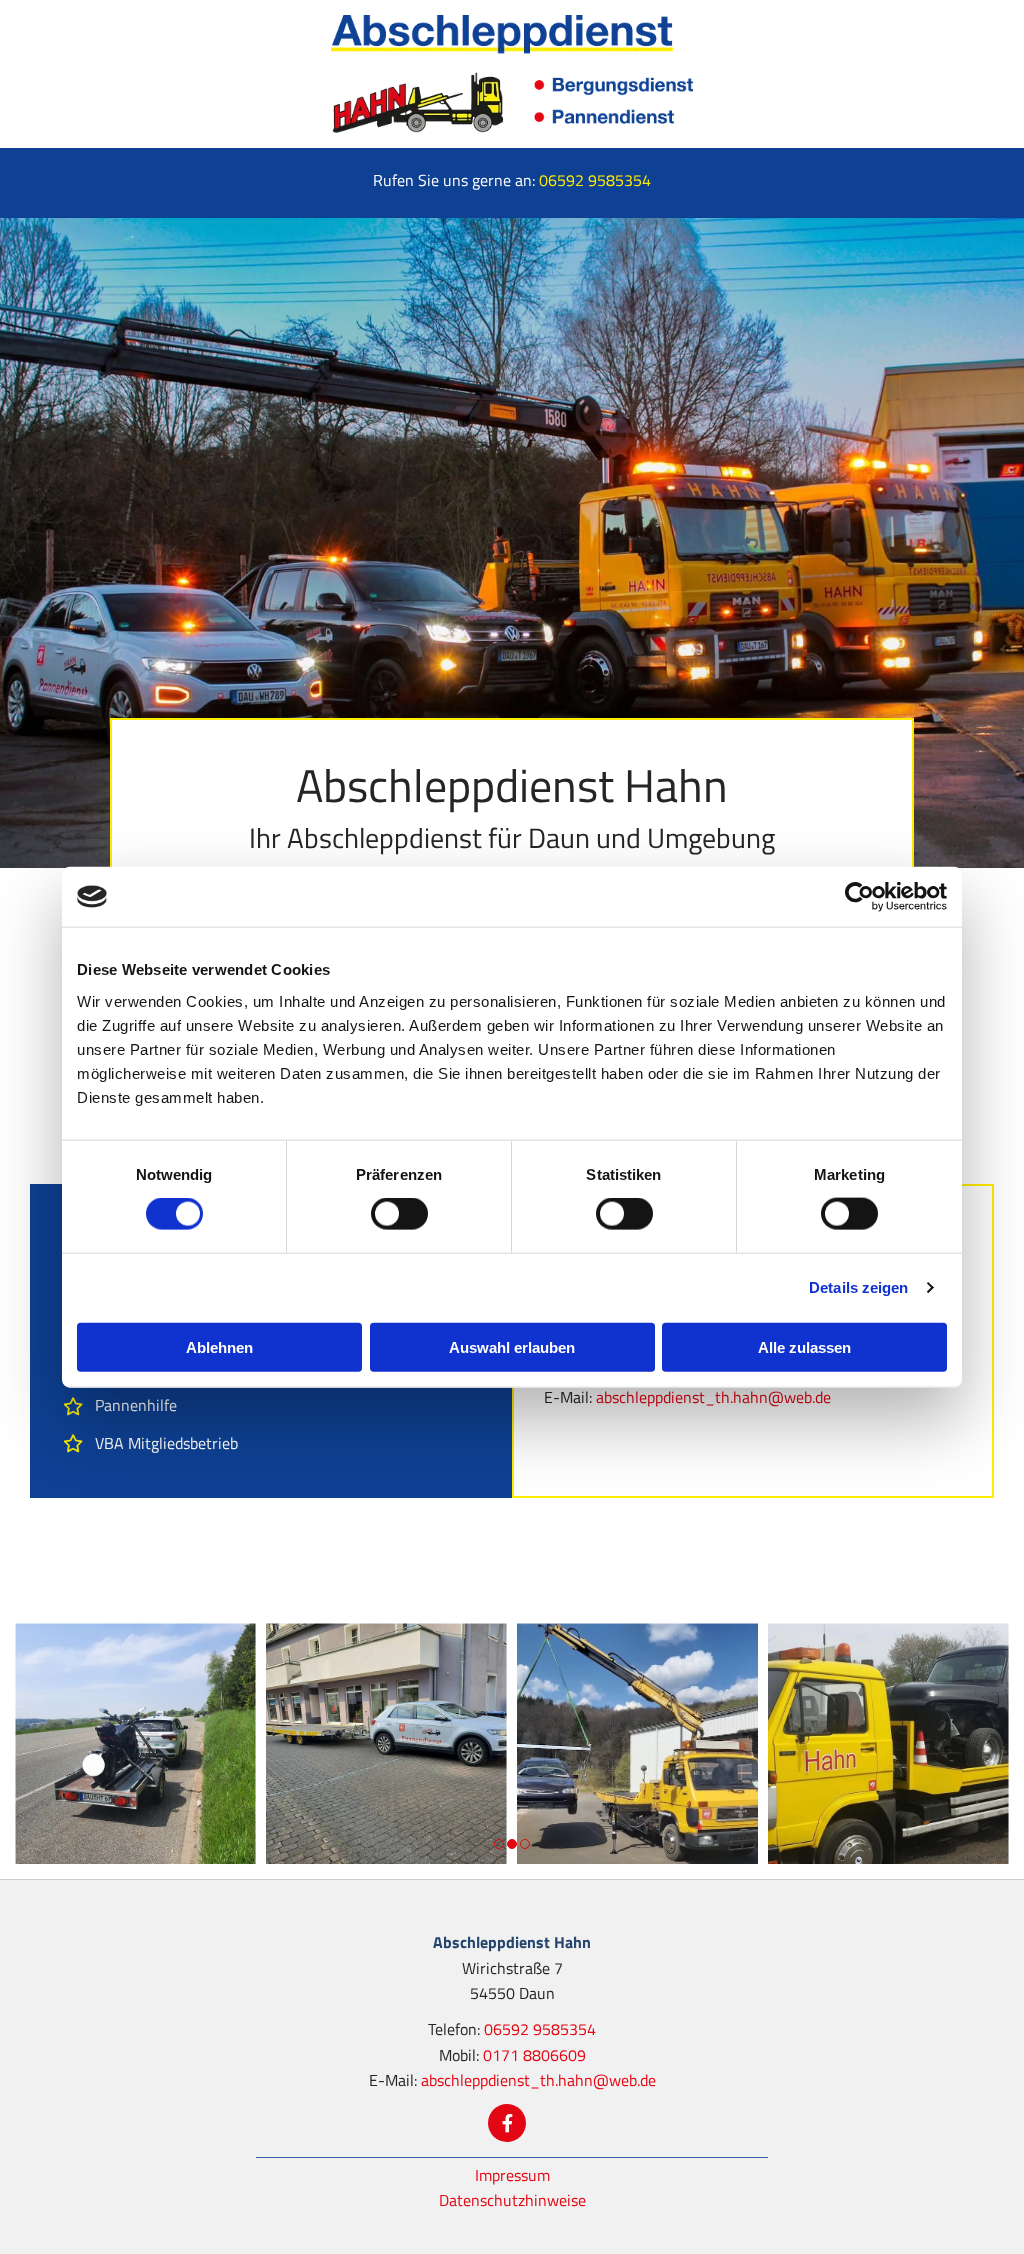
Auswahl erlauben (512, 1346)
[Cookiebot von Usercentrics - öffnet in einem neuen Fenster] (859, 897)
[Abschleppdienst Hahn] (512, 74)
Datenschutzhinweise (512, 2200)
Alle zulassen (804, 1346)
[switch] (399, 1214)
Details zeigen (858, 1287)
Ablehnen (219, 1346)
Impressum (512, 2175)
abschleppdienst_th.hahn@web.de (713, 1397)
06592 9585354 (595, 180)
